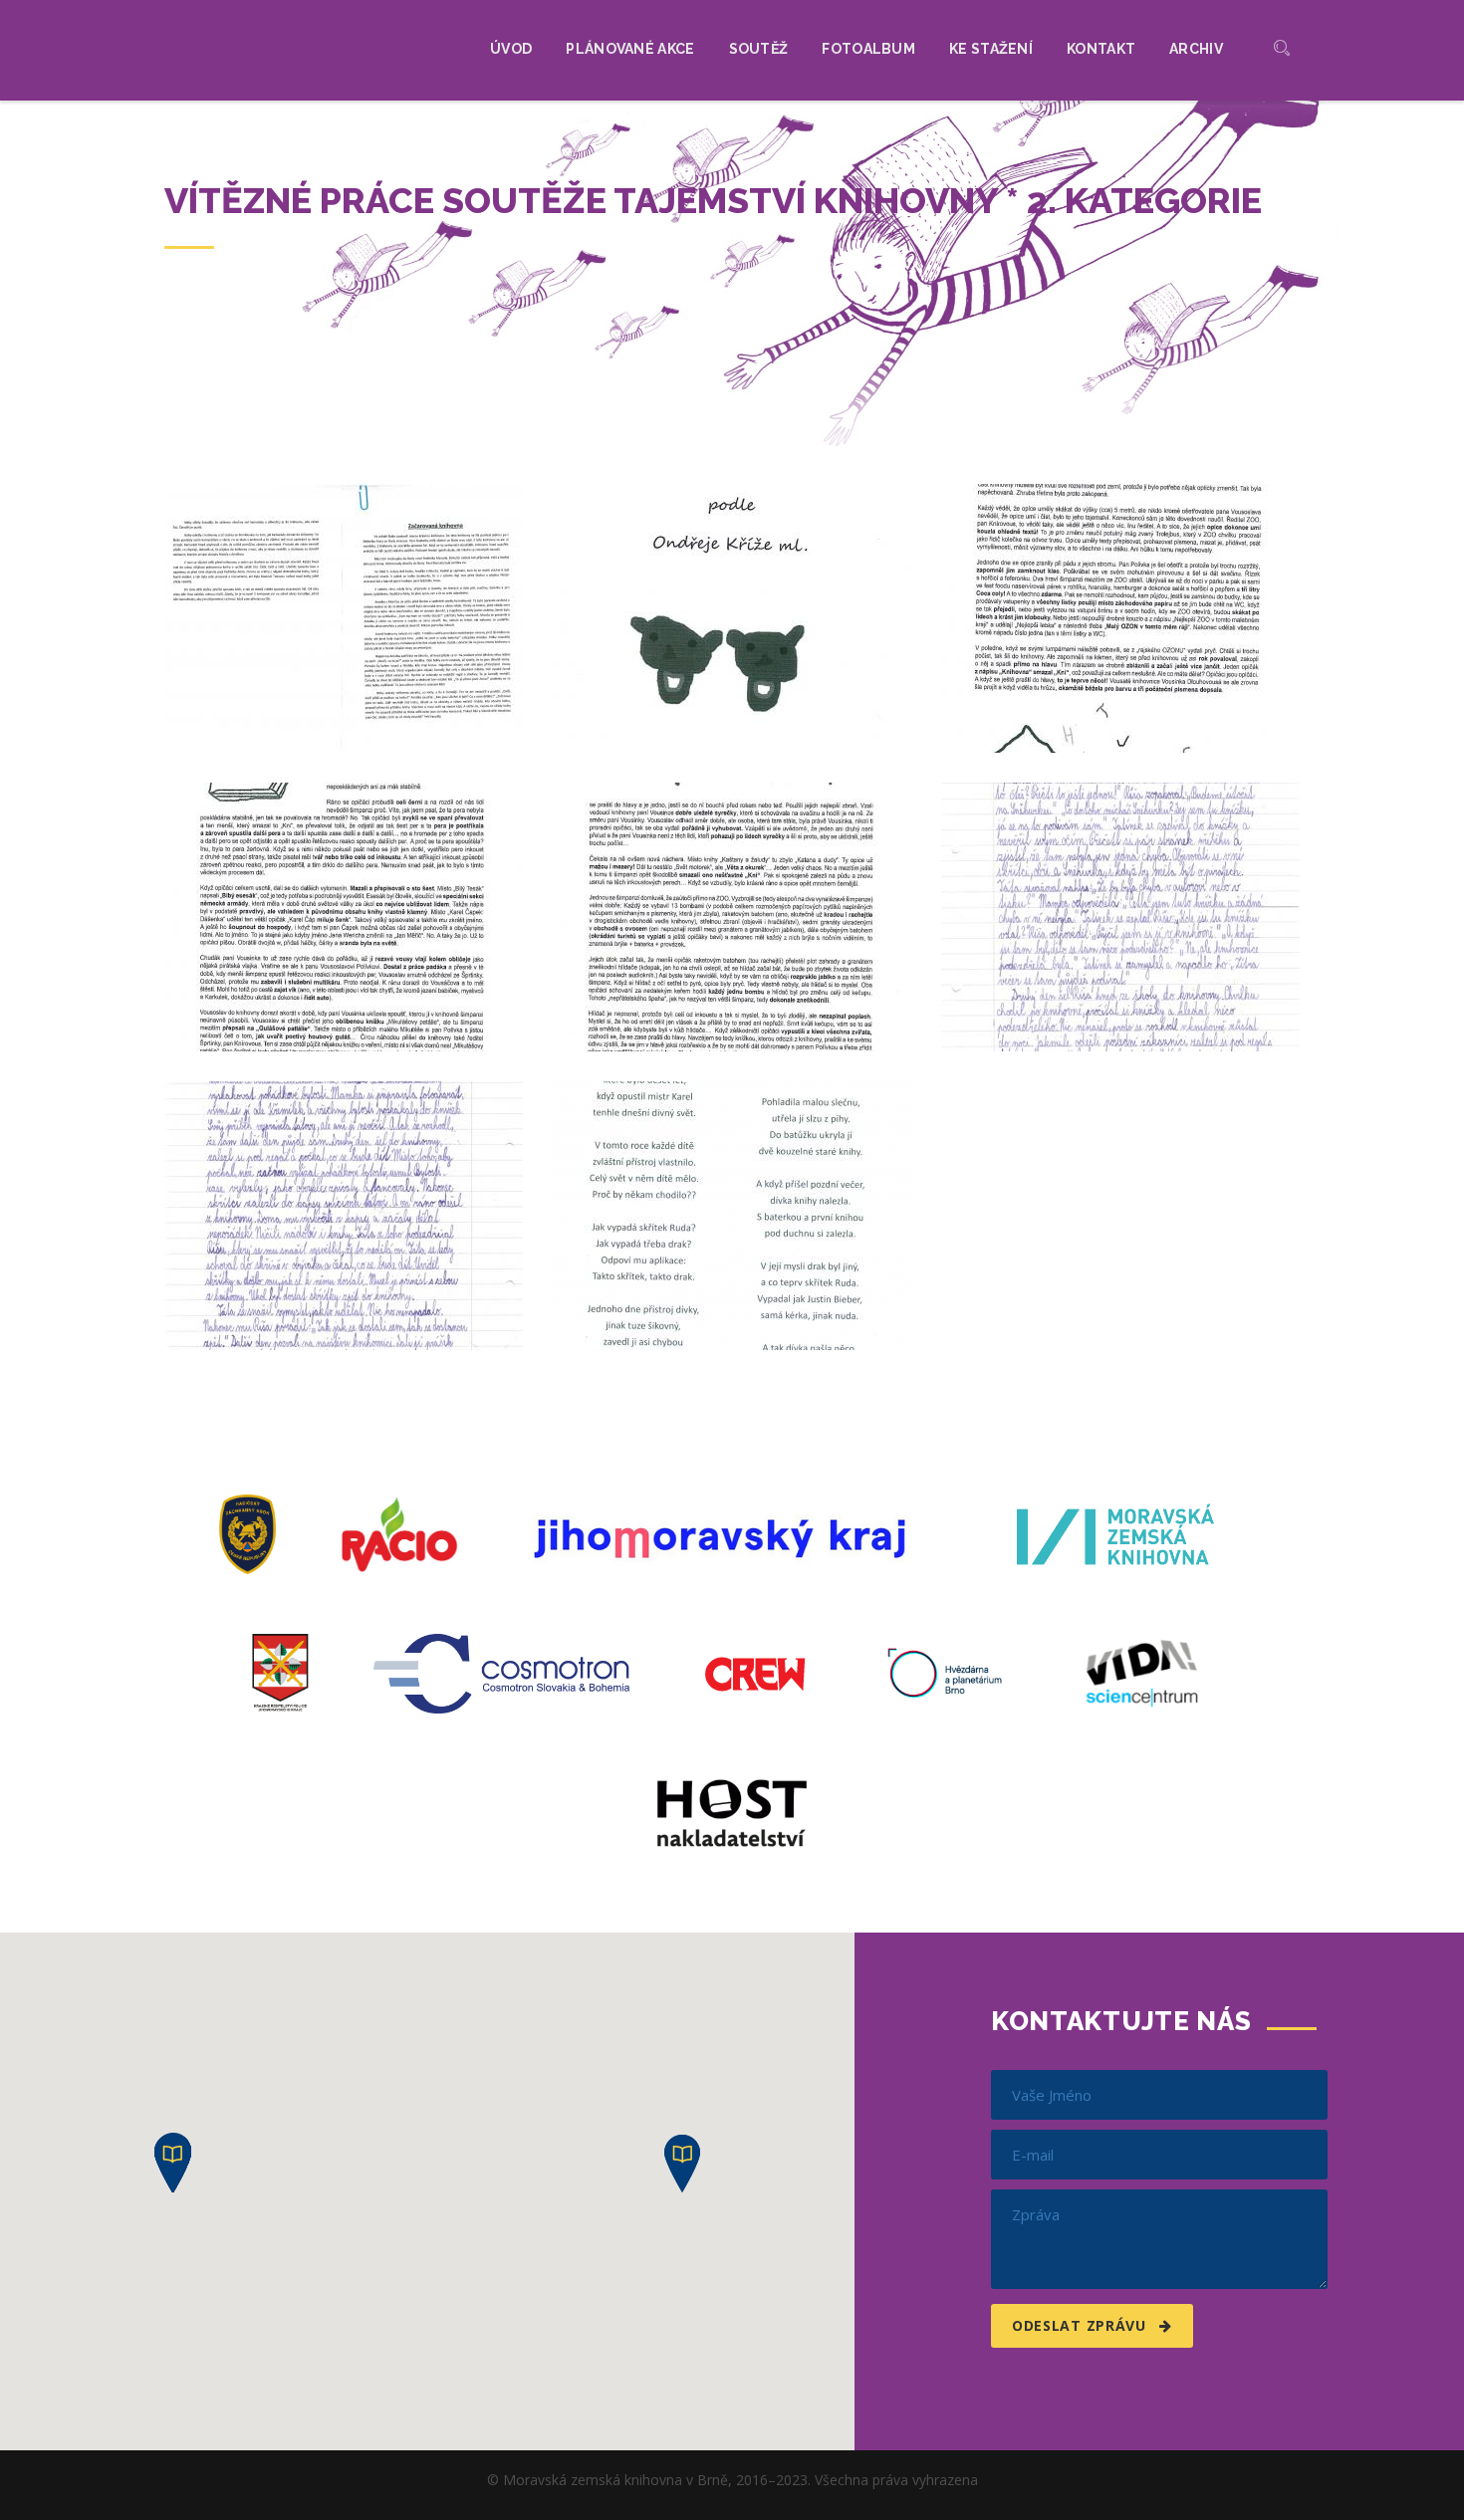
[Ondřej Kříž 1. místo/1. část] (732, 618)
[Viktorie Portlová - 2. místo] (732, 1216)
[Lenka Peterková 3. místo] (344, 618)
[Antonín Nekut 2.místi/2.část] (344, 1216)
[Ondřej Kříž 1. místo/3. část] (344, 917)
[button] (682, 2164)
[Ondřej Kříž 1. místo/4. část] (732, 917)
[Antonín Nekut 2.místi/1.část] (1120, 917)
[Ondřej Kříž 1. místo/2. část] (1120, 618)
